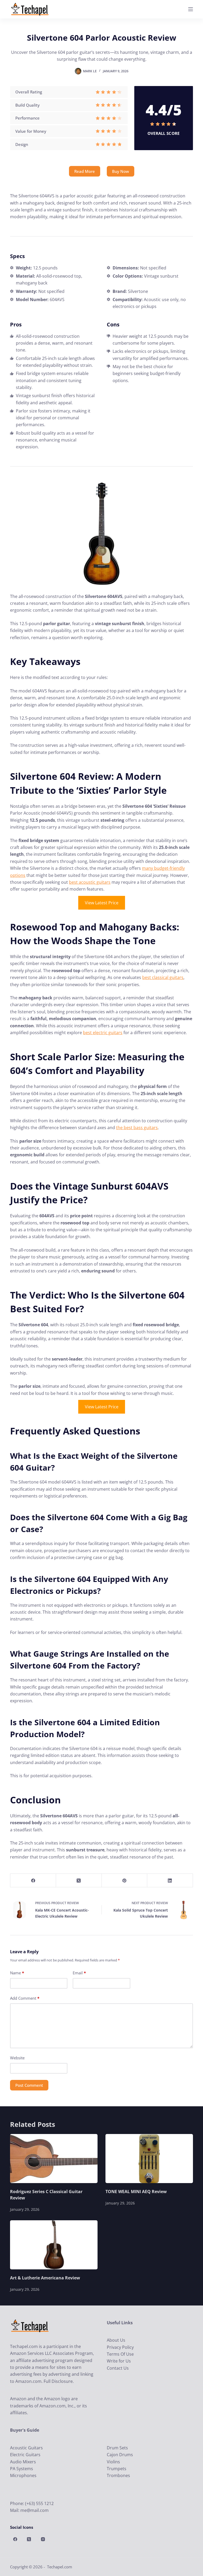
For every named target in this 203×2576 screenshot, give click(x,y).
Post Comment (29, 2085)
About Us (116, 2340)
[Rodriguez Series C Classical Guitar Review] (54, 2159)
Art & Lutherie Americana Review (45, 2278)
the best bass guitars (137, 1128)
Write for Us (119, 2361)
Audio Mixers (23, 2462)
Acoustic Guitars (26, 2448)
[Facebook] (33, 1881)
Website (17, 2058)
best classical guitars (163, 977)
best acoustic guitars (90, 882)
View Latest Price (102, 903)
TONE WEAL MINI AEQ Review (136, 2192)
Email (79, 1973)
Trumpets (117, 2469)
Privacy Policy (120, 2347)
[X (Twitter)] (79, 1881)
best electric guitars (103, 1033)
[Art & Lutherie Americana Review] (54, 2245)
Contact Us (118, 2368)
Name (17, 1973)
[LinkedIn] (170, 1881)
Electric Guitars (25, 2455)
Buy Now (121, 171)
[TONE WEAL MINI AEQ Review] (149, 2159)
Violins (113, 2462)
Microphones (23, 2475)
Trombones (118, 2475)
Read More (85, 171)
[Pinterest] (125, 1881)
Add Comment (25, 1998)
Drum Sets (117, 2448)
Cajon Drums (120, 2455)
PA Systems (22, 2469)
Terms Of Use (120, 2354)
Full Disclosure (58, 2381)
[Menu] (191, 9)
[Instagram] (43, 2539)
